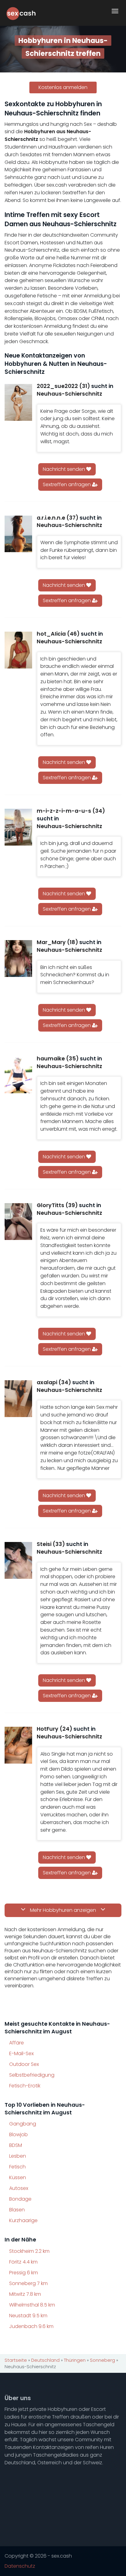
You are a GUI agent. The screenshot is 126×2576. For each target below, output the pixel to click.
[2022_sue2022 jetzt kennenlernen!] (18, 402)
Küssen (18, 2177)
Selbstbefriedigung (32, 2075)
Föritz (23, 2262)
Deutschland (45, 2360)
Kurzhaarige (23, 2220)
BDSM (16, 2145)
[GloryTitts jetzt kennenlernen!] (18, 1222)
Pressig (24, 2273)
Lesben (18, 2156)
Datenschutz (20, 2566)
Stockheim (29, 2251)
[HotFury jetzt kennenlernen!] (18, 1745)
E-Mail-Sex (21, 2053)
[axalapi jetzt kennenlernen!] (18, 1399)
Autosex (19, 2188)
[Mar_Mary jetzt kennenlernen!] (18, 959)
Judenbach (31, 2326)
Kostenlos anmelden (63, 87)
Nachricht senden (65, 469)
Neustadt (28, 2316)
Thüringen (75, 2360)
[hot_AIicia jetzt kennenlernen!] (18, 650)
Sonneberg (28, 2283)
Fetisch (17, 2167)
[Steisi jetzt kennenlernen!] (18, 1560)
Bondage (20, 2199)
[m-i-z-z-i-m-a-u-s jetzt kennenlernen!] (18, 827)
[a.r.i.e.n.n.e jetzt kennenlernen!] (18, 534)
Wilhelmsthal (32, 2305)
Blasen (17, 2210)
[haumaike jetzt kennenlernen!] (18, 1075)
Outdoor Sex (24, 2064)
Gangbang (23, 2124)
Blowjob (19, 2134)
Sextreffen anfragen (67, 484)
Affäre (17, 2043)
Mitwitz (25, 2294)
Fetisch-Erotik (25, 2086)
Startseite (16, 2360)
